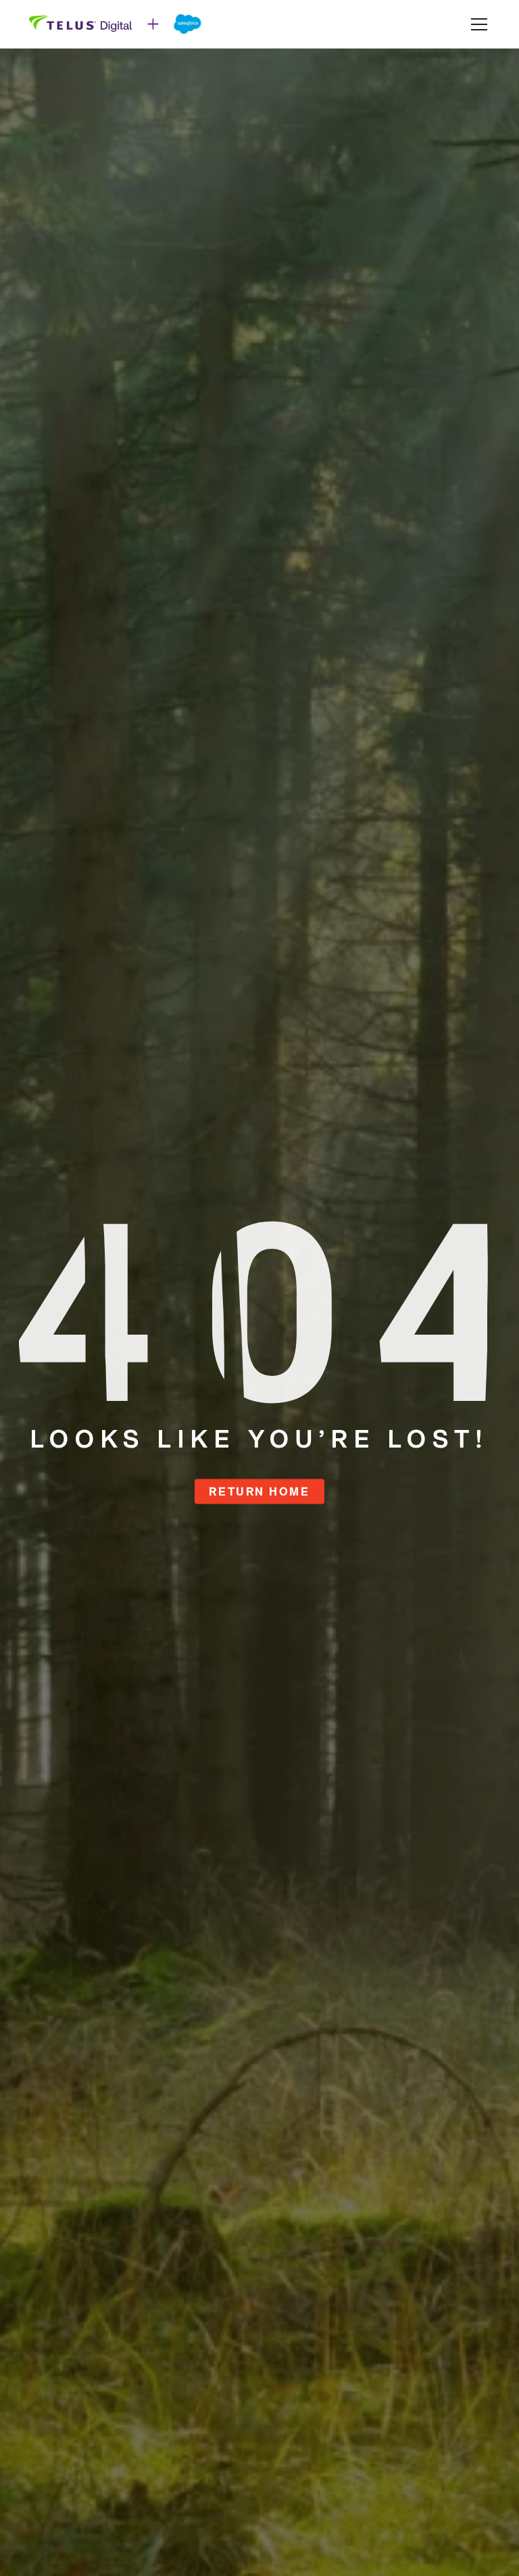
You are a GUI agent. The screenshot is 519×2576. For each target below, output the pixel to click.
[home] (116, 24)
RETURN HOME (259, 1491)
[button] (476, 24)
